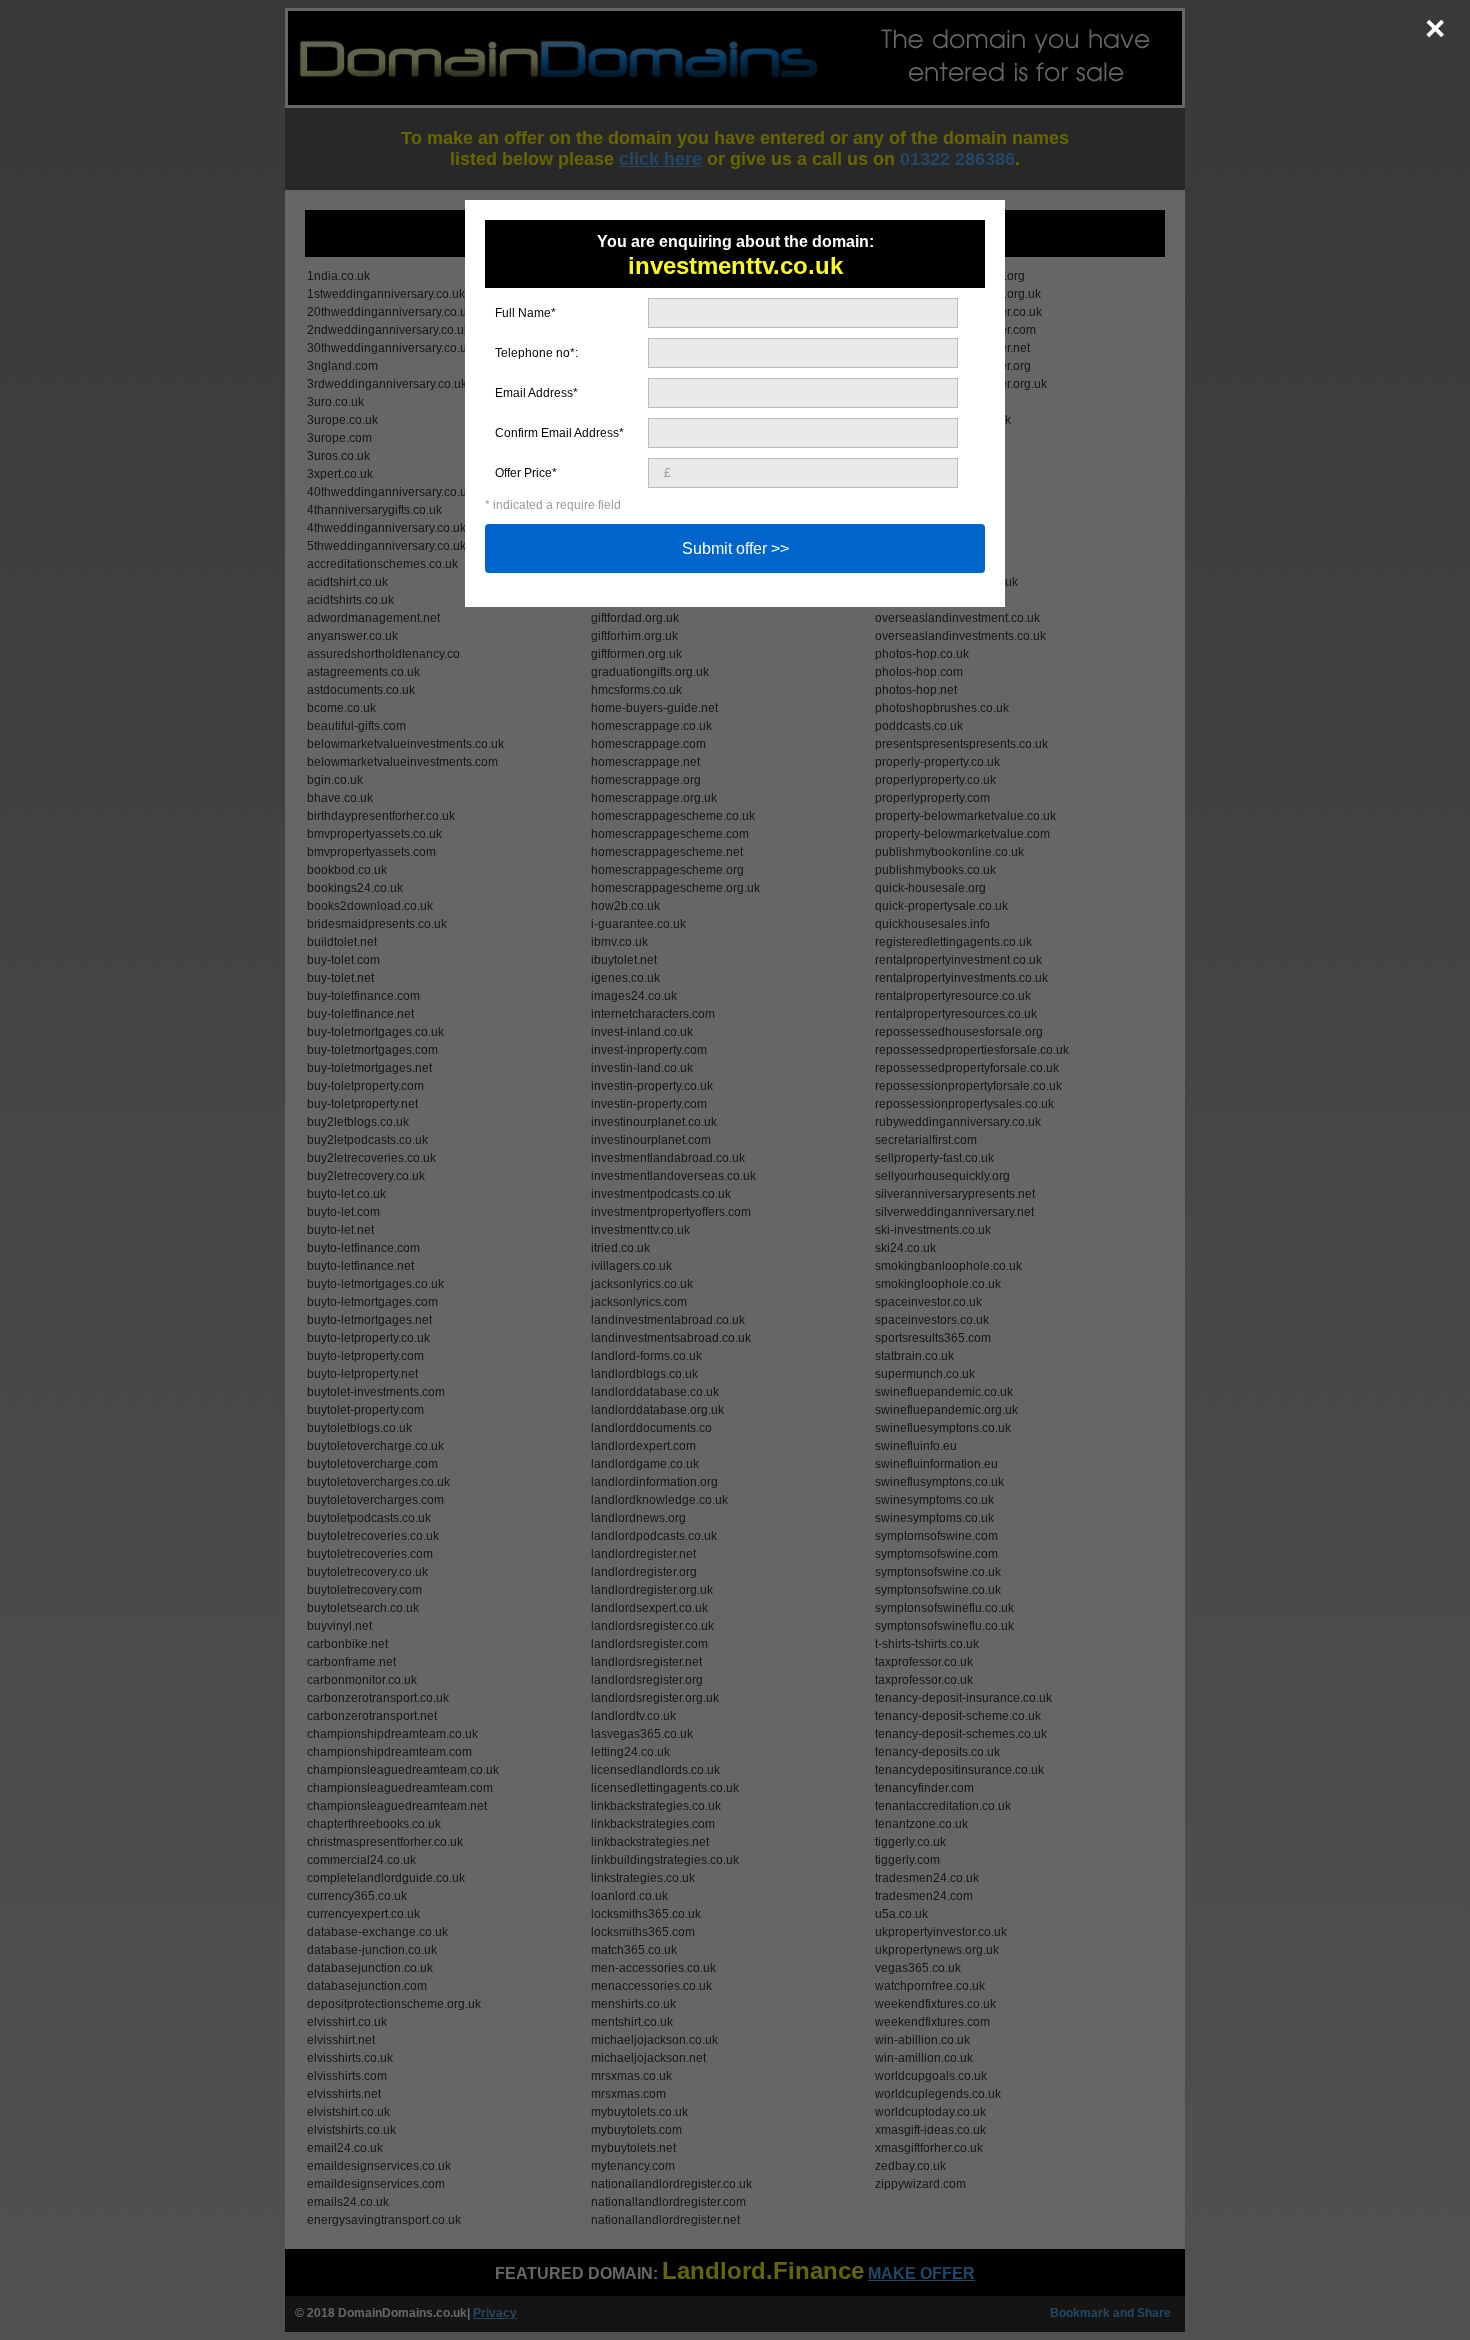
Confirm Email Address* (559, 433)
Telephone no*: (536, 353)
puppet (19, 7)
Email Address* (536, 393)
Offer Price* (526, 473)
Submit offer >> (735, 548)
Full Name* (525, 313)
